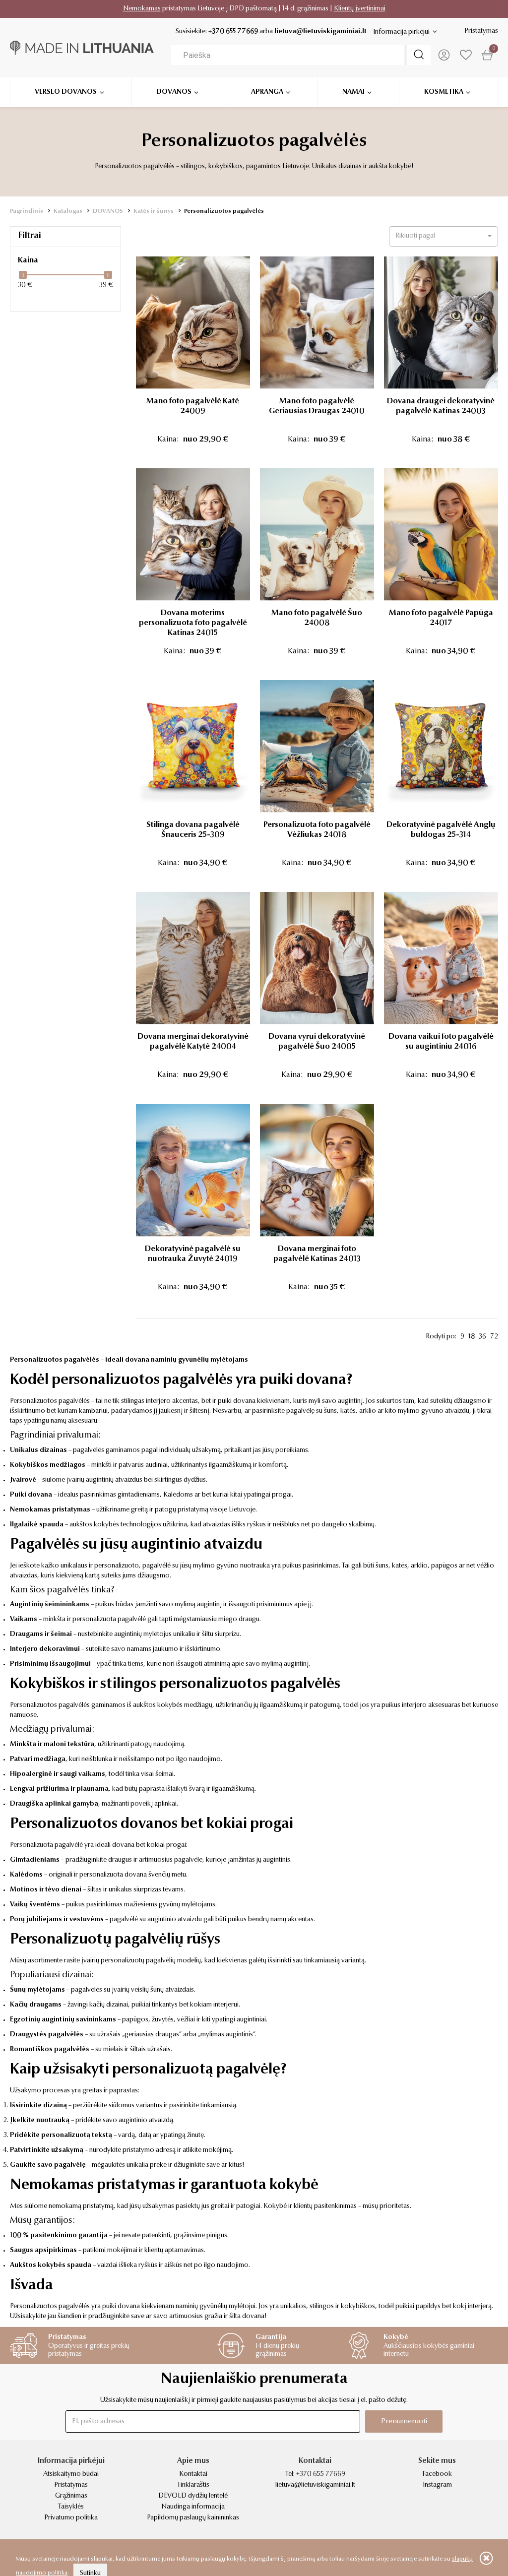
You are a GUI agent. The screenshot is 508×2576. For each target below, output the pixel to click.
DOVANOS (108, 211)
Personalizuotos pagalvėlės (224, 211)
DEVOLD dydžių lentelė (193, 2496)
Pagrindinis (27, 211)
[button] (444, 236)
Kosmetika (444, 92)
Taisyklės (71, 2507)
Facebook (437, 2474)
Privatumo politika (71, 2518)
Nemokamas (142, 9)
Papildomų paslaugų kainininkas (193, 2518)
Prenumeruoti (404, 2421)
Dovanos (174, 92)
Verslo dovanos (66, 92)
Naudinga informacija (193, 2507)
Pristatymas (481, 31)
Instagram (437, 2485)
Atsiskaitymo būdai (71, 2474)
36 (482, 1337)
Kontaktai (193, 2474)
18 (472, 1337)
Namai (353, 92)
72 (494, 1337)
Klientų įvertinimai (360, 9)
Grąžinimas (71, 2496)
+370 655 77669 (233, 32)
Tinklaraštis (193, 2485)
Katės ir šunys (154, 211)
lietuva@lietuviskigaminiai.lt (320, 32)
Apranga (267, 92)
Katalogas (68, 211)
